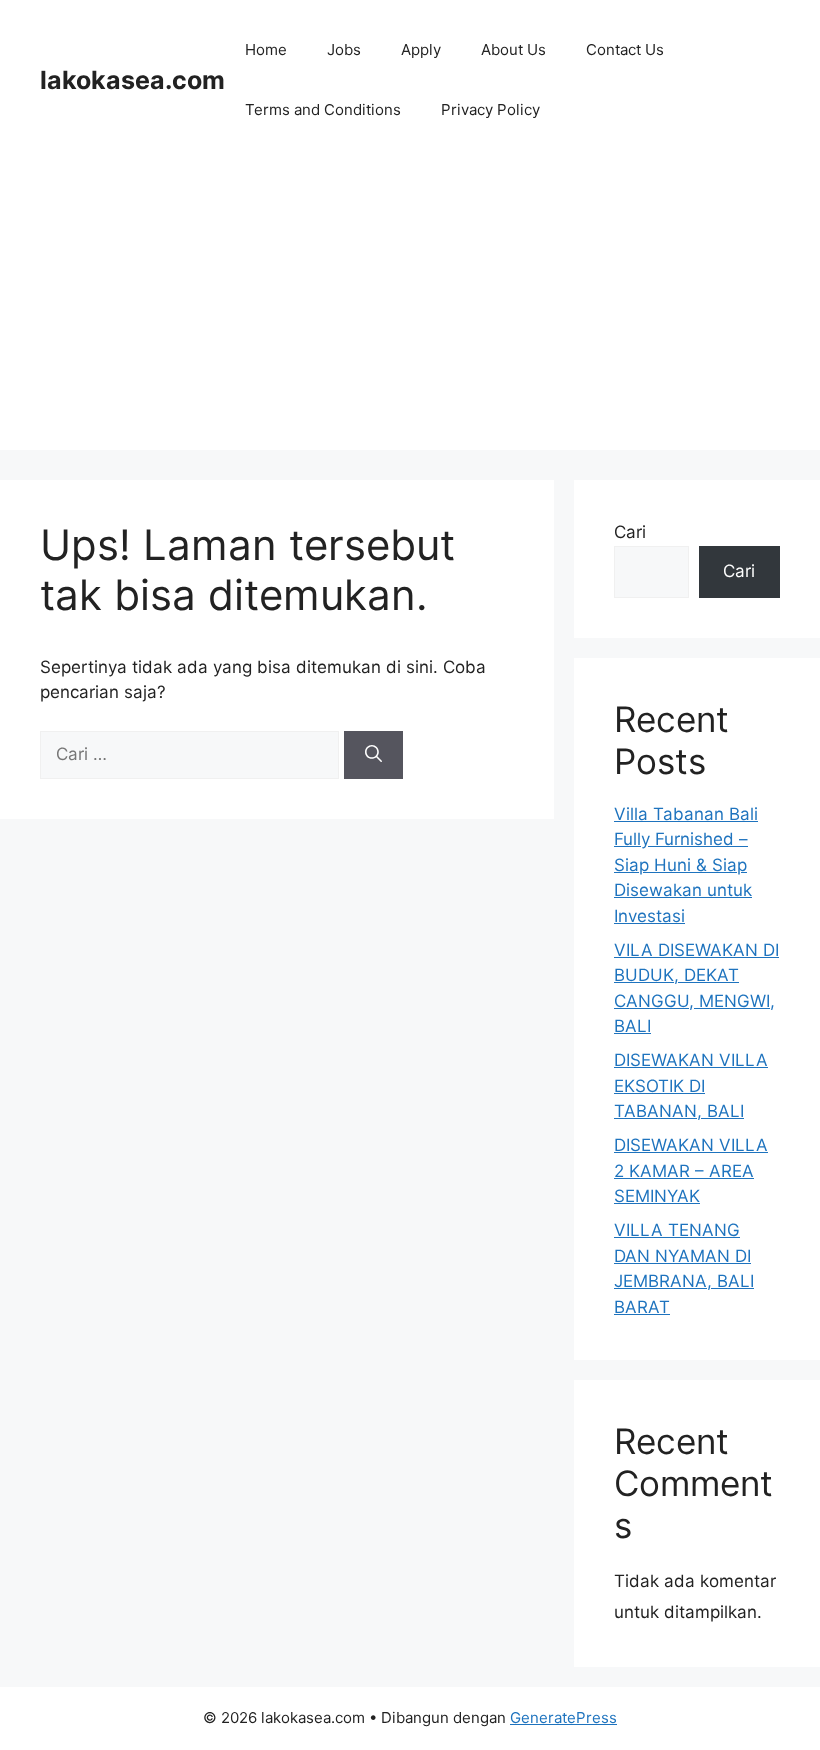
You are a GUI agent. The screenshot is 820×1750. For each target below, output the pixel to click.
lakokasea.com (132, 80)
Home (266, 49)
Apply (421, 49)
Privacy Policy (490, 109)
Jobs (344, 49)
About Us (513, 49)
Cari (630, 532)
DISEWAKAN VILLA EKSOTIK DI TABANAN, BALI (691, 1085)
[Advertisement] (410, 310)
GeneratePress (563, 1717)
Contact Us (625, 49)
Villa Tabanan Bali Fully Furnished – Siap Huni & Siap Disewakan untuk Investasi (686, 865)
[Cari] (373, 755)
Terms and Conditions (323, 109)
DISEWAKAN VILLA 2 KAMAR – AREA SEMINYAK (691, 1170)
